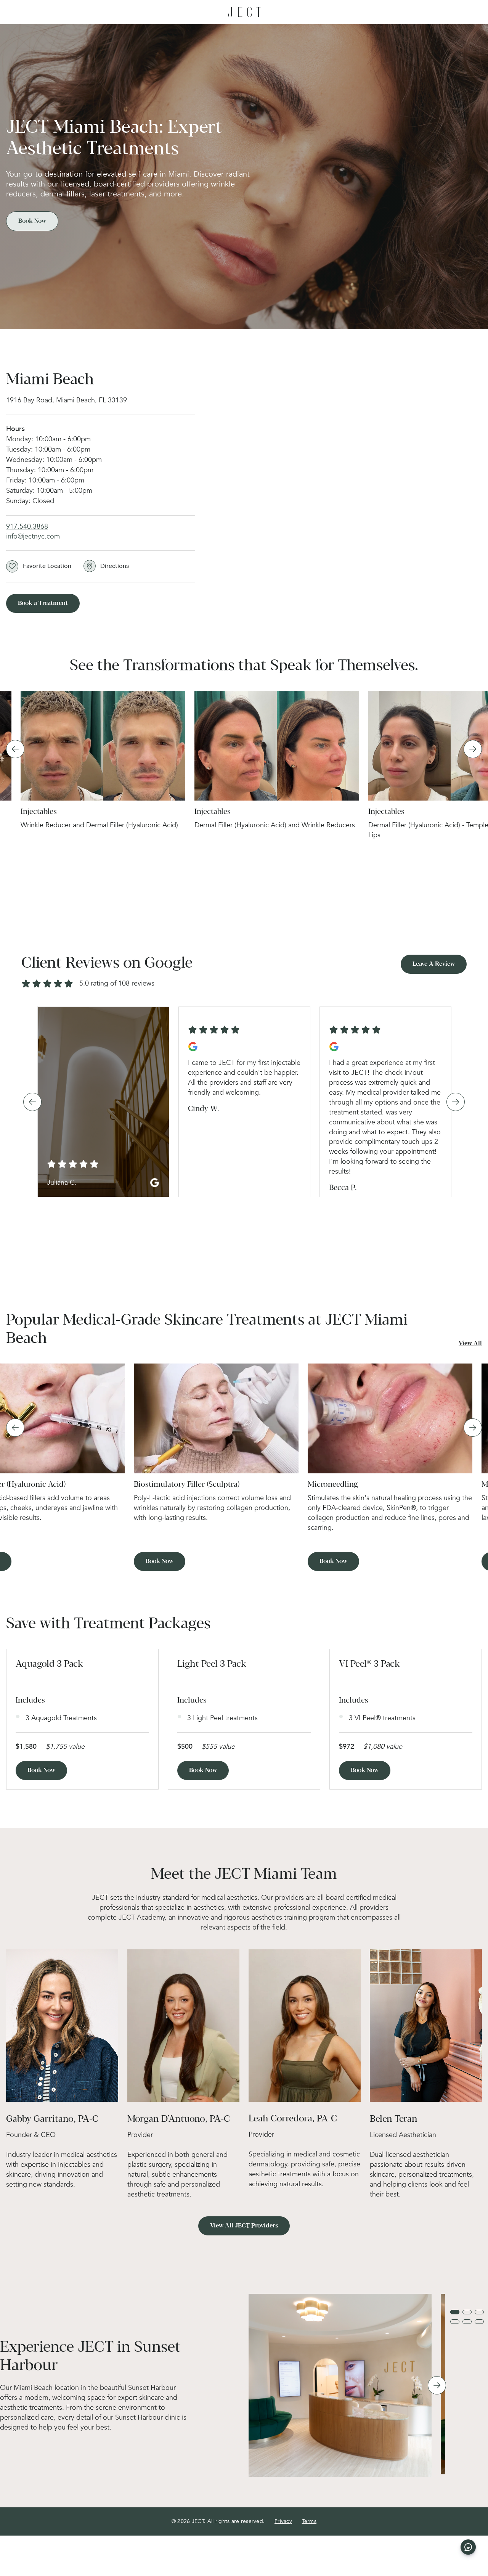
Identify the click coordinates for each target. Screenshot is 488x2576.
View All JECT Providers (244, 2226)
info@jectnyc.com (33, 536)
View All (470, 1343)
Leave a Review (434, 964)
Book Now (32, 221)
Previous (15, 749)
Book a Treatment (43, 603)
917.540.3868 (27, 527)
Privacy (283, 2521)
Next (473, 749)
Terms (309, 2521)
